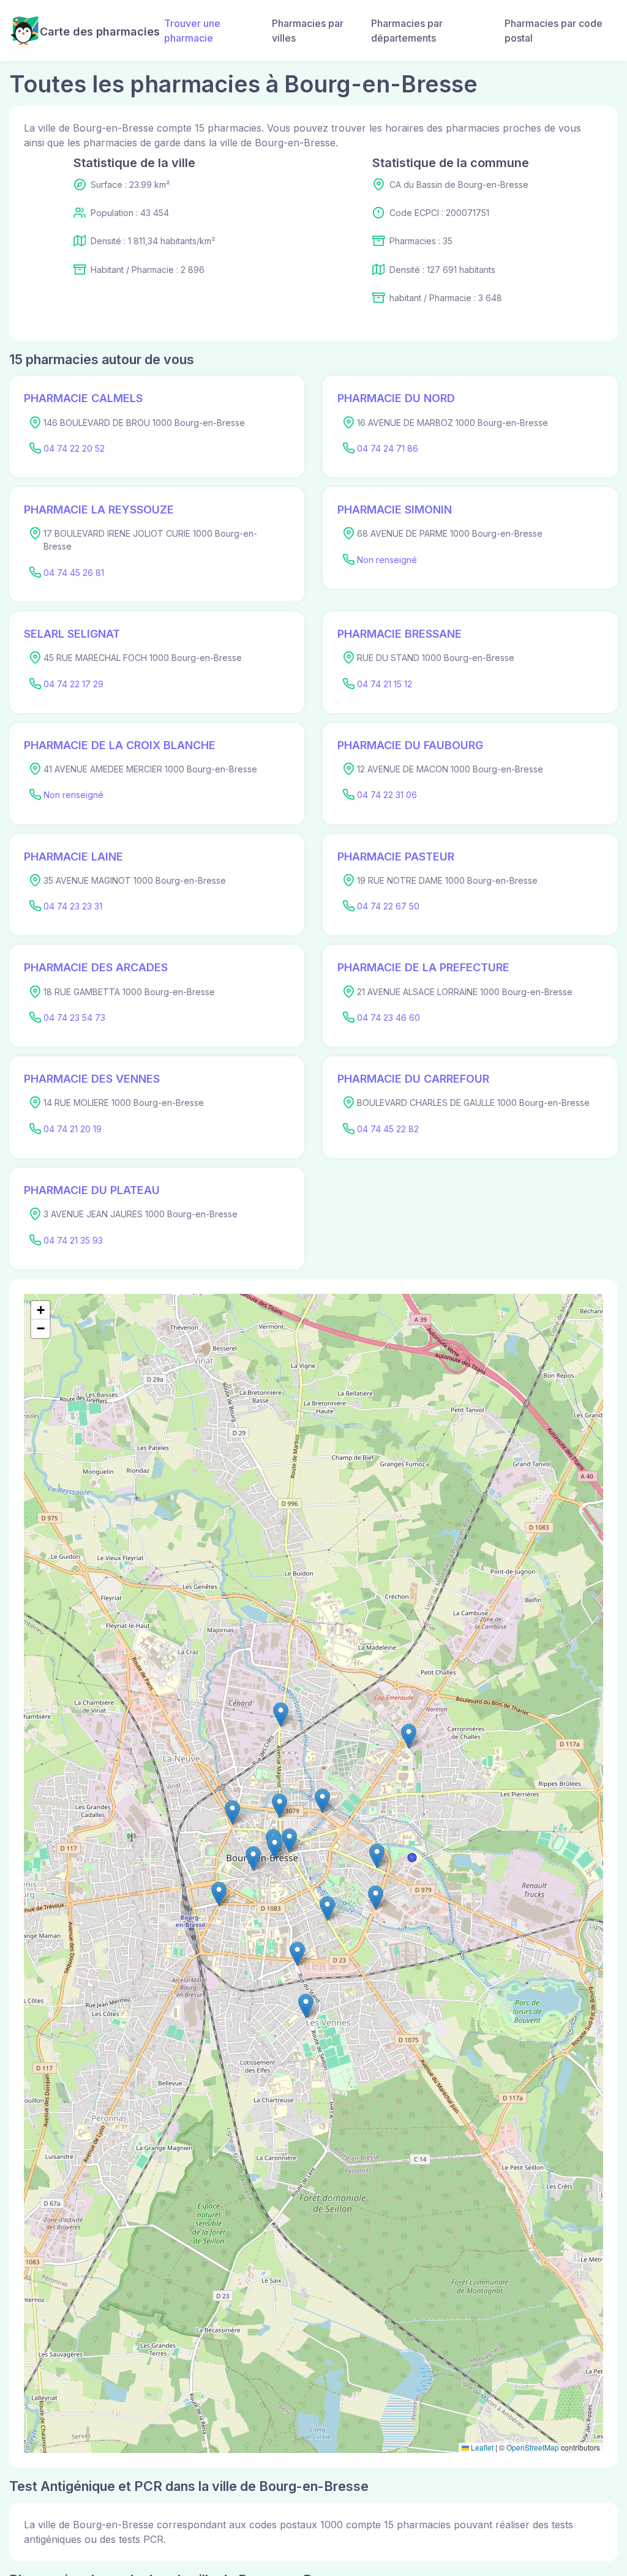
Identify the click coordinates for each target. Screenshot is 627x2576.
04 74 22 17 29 (73, 684)
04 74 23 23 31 (73, 906)
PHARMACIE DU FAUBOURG (410, 745)
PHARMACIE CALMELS (83, 398)
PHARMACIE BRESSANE (400, 634)
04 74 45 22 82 (388, 1129)
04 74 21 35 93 (73, 1240)
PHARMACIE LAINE (73, 857)
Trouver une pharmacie (192, 31)
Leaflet (481, 2447)
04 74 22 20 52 (74, 448)
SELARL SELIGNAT (72, 634)
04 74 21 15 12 (385, 684)
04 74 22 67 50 (388, 906)
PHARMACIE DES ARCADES (96, 967)
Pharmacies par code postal (554, 31)
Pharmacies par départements (407, 31)
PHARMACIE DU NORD (396, 398)
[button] (327, 1909)
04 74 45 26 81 (74, 573)
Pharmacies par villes (308, 31)
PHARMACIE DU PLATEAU (92, 1190)
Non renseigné (387, 560)
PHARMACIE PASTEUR (396, 857)
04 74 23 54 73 (74, 1017)
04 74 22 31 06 (387, 795)
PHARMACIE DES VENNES (92, 1079)
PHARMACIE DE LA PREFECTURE (423, 967)
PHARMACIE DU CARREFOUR (413, 1079)
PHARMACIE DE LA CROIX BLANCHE (120, 745)
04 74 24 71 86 (388, 448)
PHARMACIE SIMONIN (395, 510)
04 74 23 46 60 (389, 1017)
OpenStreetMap (533, 2447)
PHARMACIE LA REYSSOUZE (99, 510)
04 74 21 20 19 (73, 1129)
